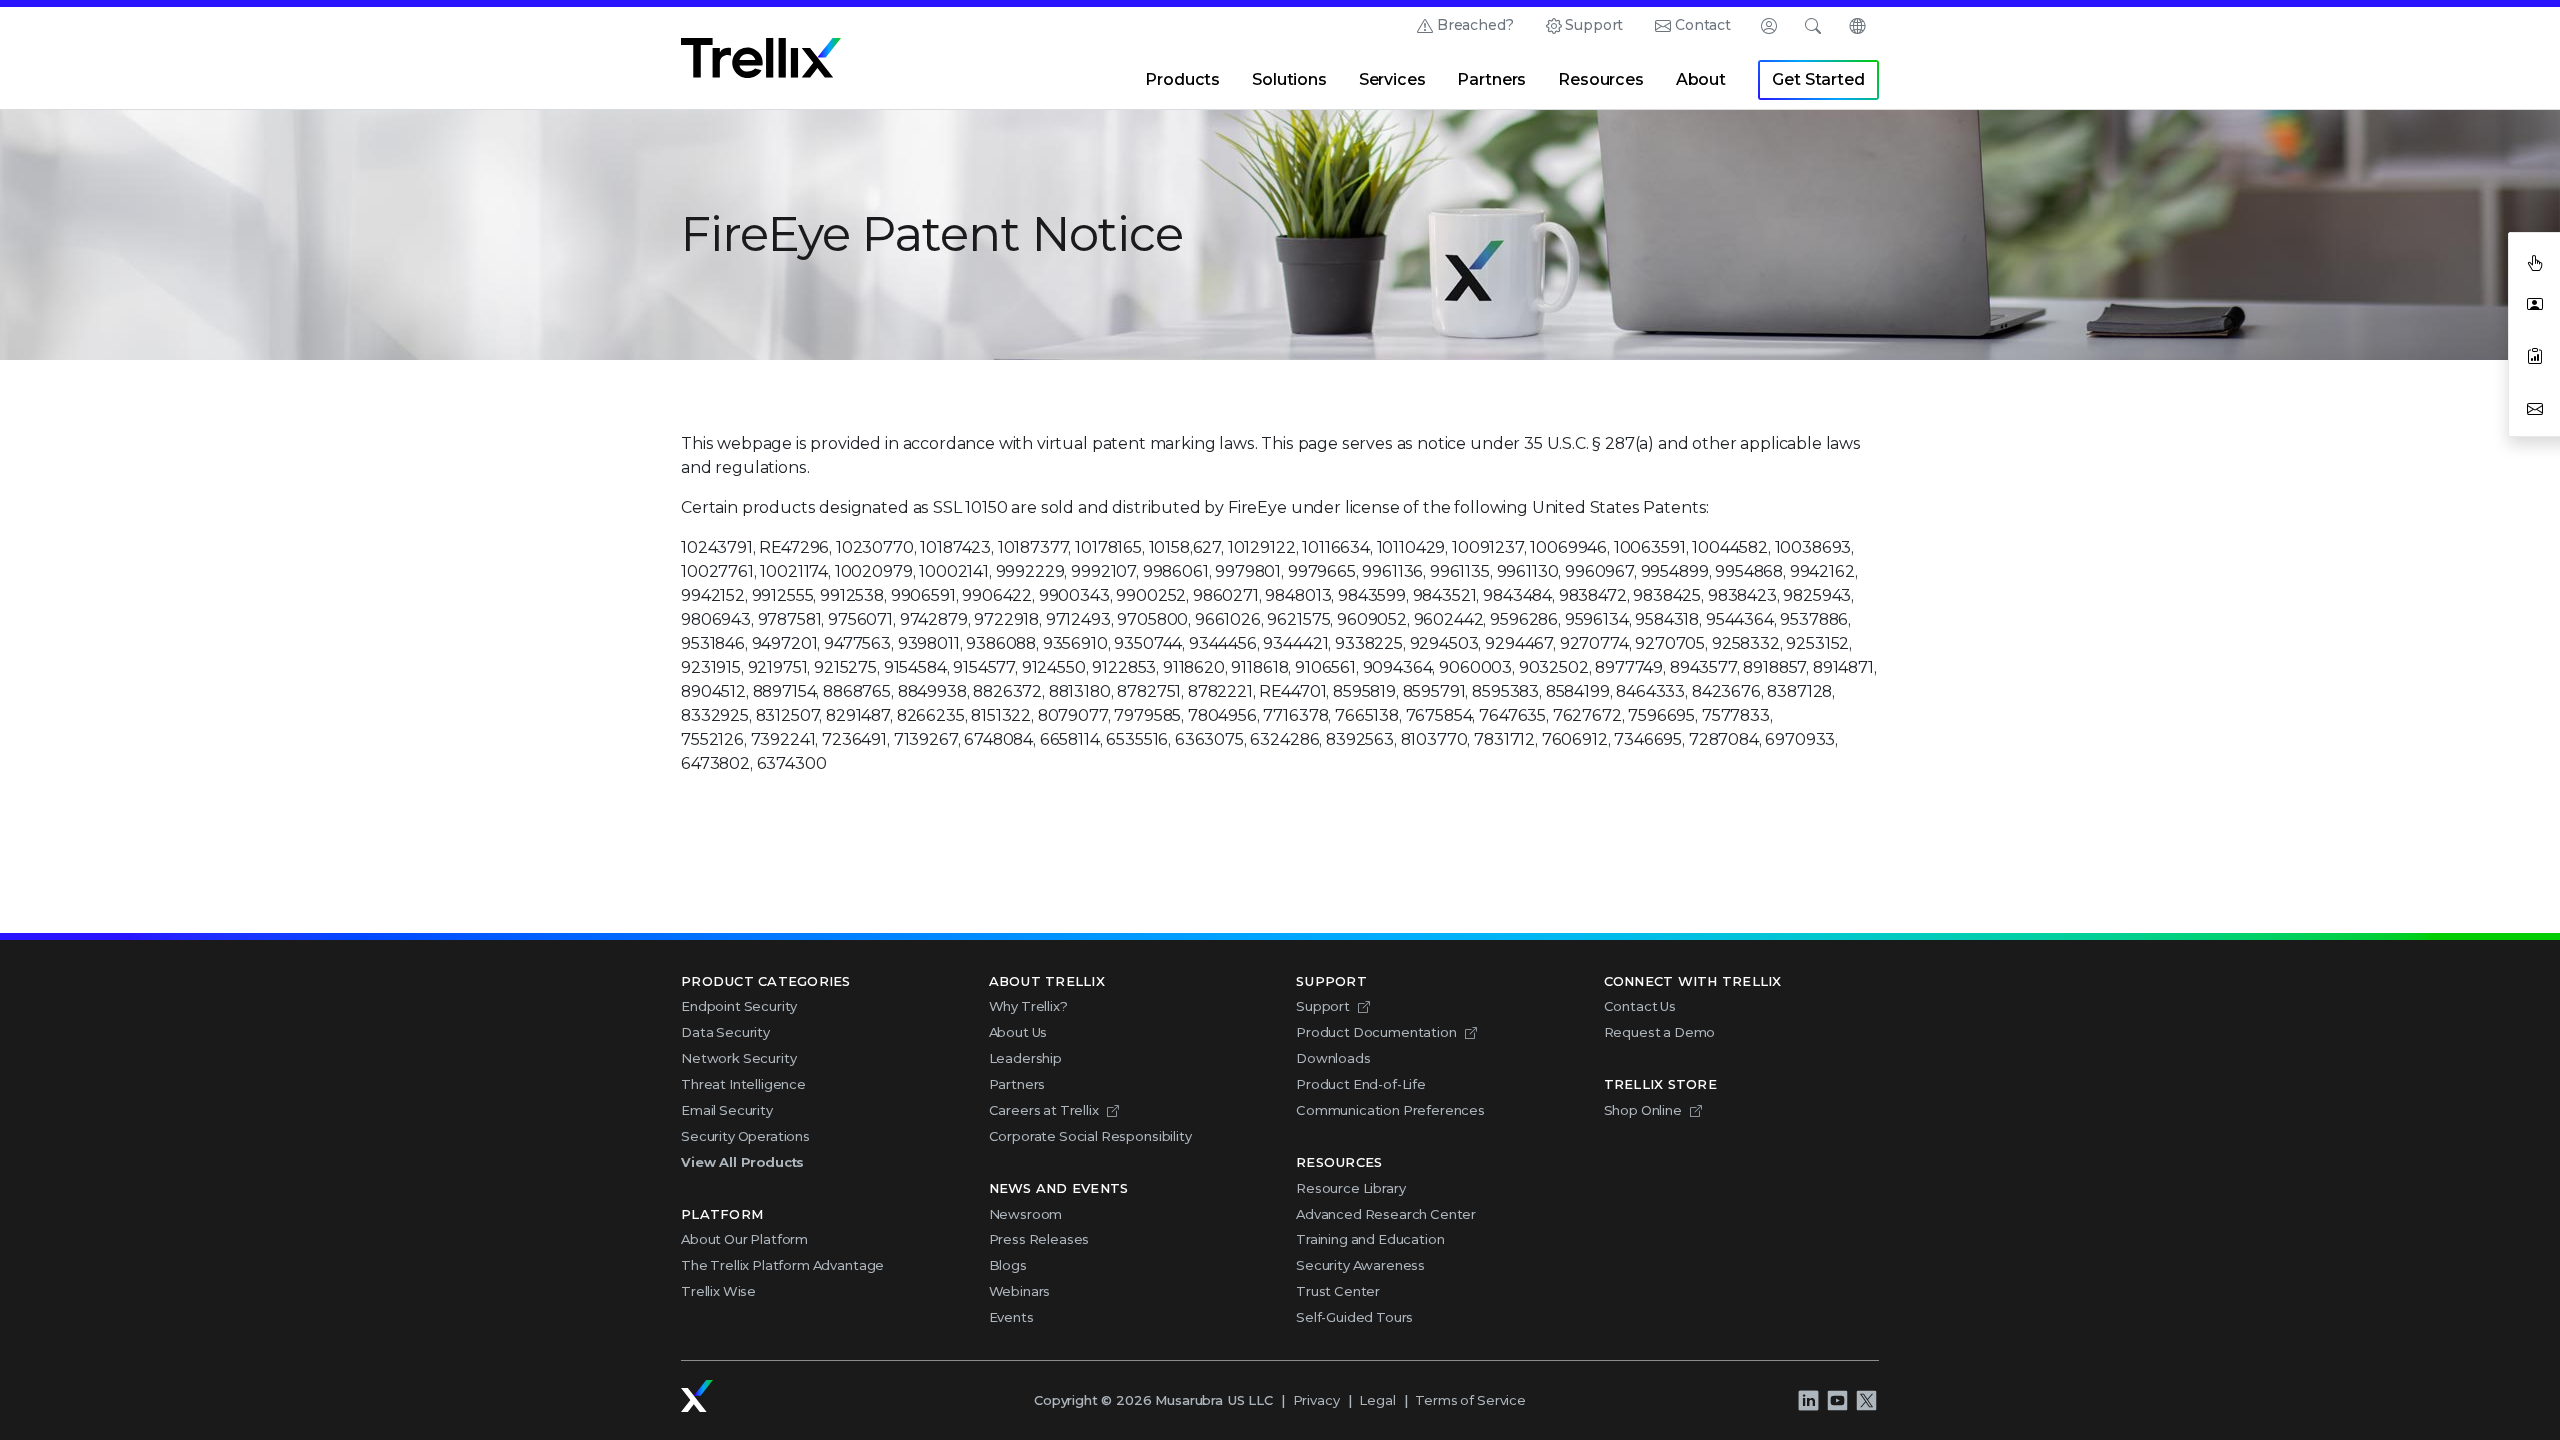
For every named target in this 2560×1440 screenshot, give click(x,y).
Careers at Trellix (1044, 1110)
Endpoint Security (739, 1006)
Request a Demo (1660, 1032)
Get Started (1818, 79)
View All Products (742, 1162)
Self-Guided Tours (1354, 1317)
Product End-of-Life (1361, 1084)
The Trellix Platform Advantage (782, 1265)
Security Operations (745, 1136)
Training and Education (1370, 1239)
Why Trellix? (1028, 1006)
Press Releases (1039, 1239)
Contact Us (1640, 1006)
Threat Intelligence (743, 1084)
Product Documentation (1376, 1032)
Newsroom (1026, 1214)
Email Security (727, 1110)
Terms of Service (1470, 1400)
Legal (1377, 1400)
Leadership (1025, 1058)
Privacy (1316, 1400)
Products (1182, 79)
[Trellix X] (1866, 1400)
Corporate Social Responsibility (1090, 1136)
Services (1392, 79)
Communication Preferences (1390, 1110)
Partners (1491, 79)
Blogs (1008, 1265)
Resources (1601, 79)
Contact (1703, 25)
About (1701, 79)
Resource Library (1350, 1188)
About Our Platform (744, 1239)
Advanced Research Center (1386, 1214)
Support (1594, 25)
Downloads (1333, 1058)
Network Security (738, 1058)
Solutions (1289, 79)
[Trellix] (697, 1396)
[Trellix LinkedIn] (1808, 1400)
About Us (1018, 1032)
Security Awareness (1360, 1265)
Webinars (1020, 1291)
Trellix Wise (718, 1291)
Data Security (725, 1032)
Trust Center (1338, 1291)
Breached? (1475, 25)
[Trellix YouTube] (1837, 1400)
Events (1011, 1317)
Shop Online (1643, 1110)
